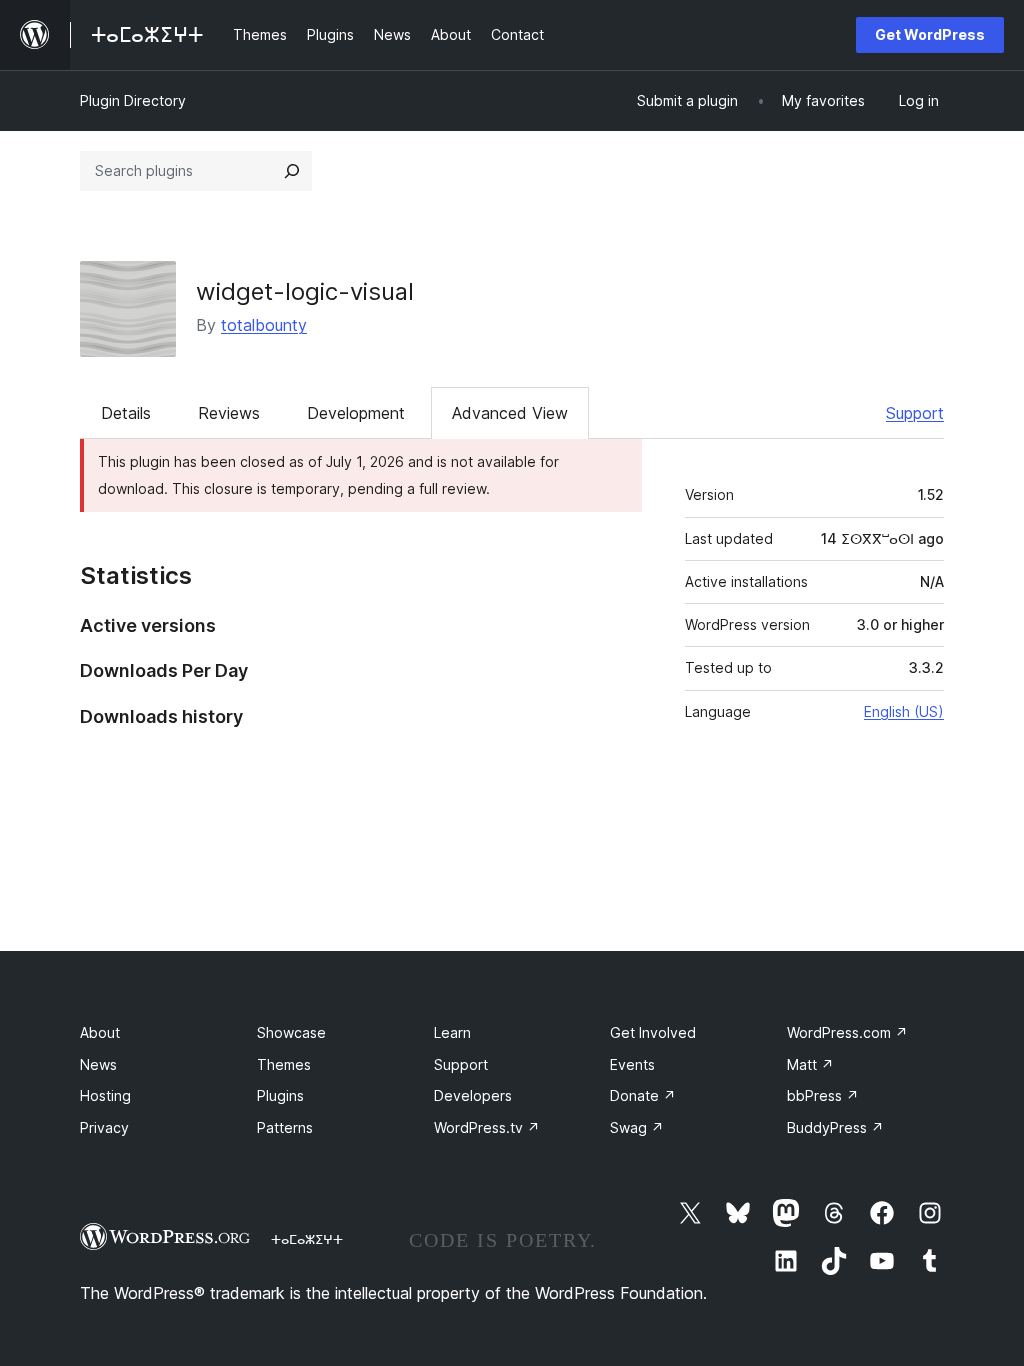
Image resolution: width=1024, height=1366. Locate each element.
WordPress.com (847, 1032)
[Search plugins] (292, 171)
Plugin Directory (133, 100)
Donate (643, 1095)
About (100, 1032)
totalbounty (264, 325)
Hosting (105, 1095)
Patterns (285, 1127)
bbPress (823, 1095)
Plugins (280, 1095)
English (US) (904, 711)
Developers (473, 1095)
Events (632, 1064)
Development (356, 413)
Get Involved (653, 1032)
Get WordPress (930, 34)
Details (126, 413)
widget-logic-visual (305, 291)
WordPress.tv (487, 1127)
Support (915, 413)
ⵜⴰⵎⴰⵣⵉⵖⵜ (307, 1239)
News (98, 1064)
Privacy (104, 1127)
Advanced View (510, 413)
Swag (637, 1127)
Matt (810, 1064)
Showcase (291, 1032)
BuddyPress (835, 1127)
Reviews (229, 413)
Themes (284, 1064)
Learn (452, 1032)
